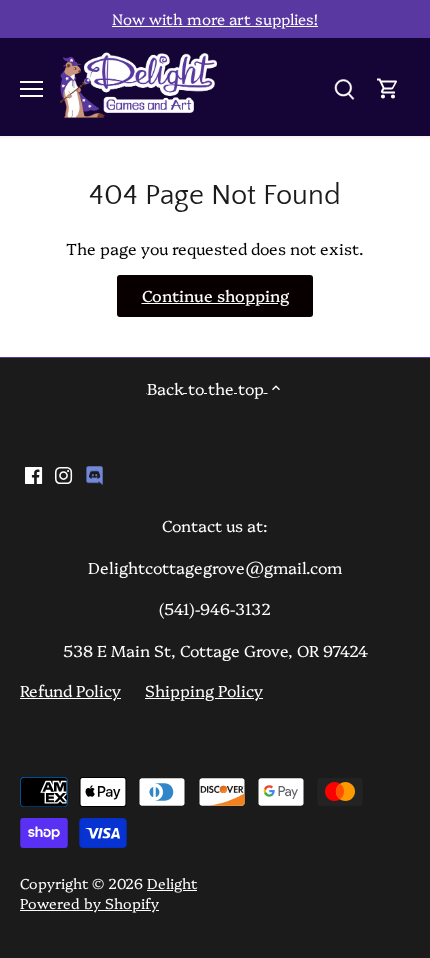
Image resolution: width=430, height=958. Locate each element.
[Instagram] (63, 472)
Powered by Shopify (89, 903)
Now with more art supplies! (215, 18)
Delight (172, 883)
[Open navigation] (31, 89)
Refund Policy (70, 690)
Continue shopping (215, 295)
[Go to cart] (388, 86)
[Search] (344, 86)
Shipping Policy (204, 690)
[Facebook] (33, 472)
